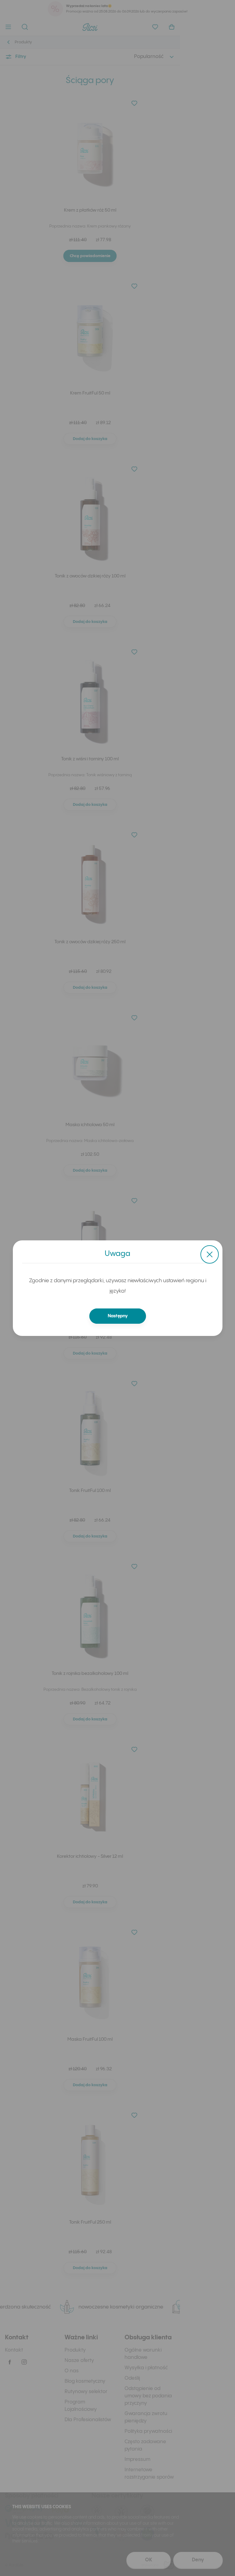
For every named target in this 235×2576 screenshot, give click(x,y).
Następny (118, 1316)
